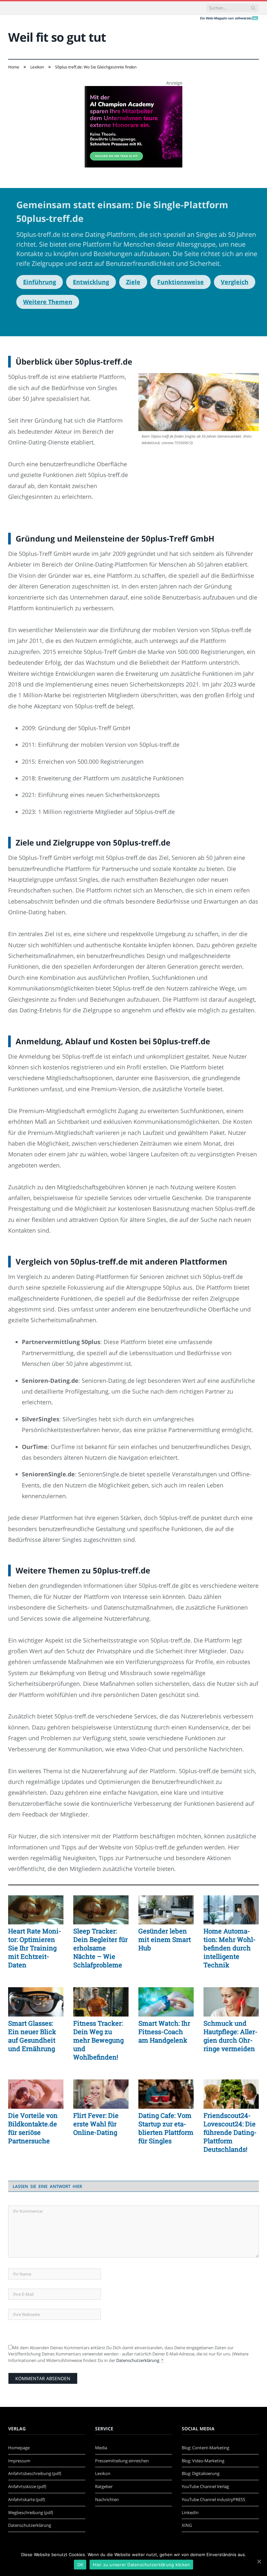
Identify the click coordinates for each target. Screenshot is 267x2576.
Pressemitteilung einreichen (122, 2461)
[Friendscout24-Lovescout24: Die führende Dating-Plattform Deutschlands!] (231, 2094)
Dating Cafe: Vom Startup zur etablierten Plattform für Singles (166, 2128)
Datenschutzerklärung (138, 2360)
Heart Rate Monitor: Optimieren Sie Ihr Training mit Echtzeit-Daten (35, 1948)
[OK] (259, 2561)
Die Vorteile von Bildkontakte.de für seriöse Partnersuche (33, 2128)
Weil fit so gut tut (57, 37)
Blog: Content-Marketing (205, 2448)
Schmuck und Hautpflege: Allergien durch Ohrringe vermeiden (231, 2036)
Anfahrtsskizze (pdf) (27, 2486)
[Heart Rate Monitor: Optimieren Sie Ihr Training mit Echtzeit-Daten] (36, 1910)
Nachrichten (107, 2499)
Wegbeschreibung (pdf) (31, 2512)
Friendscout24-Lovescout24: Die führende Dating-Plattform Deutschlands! (230, 2132)
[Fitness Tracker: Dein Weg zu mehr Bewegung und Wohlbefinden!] (101, 2002)
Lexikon (103, 2473)
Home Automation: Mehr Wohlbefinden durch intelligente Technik (230, 1948)
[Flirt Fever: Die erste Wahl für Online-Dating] (101, 2094)
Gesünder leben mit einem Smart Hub (165, 1939)
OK (80, 2565)
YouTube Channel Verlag (205, 2486)
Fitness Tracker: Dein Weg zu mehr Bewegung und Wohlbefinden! (98, 2040)
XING (187, 2525)
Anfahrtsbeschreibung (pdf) (35, 2473)
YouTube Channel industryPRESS (213, 2499)
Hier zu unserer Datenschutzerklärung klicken (141, 2565)
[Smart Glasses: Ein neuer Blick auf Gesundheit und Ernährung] (36, 2002)
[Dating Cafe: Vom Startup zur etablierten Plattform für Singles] (166, 2094)
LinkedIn (190, 2512)
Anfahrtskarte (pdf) (27, 2499)
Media (101, 2448)
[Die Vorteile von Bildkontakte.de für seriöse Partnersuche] (36, 2094)
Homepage (19, 2448)
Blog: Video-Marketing (203, 2461)
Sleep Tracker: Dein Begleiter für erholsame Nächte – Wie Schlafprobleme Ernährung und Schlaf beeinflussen (100, 1948)
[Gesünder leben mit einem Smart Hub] (166, 1910)
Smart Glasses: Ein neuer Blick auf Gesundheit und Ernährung (32, 2036)
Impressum (19, 2461)
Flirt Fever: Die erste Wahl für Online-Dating (96, 2124)
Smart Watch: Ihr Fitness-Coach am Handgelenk (164, 2032)
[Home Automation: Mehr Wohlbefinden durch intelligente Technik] (231, 1910)
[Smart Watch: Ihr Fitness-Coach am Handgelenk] (166, 2002)
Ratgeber (104, 2486)
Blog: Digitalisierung (201, 2473)
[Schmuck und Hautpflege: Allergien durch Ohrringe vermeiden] (231, 2002)
